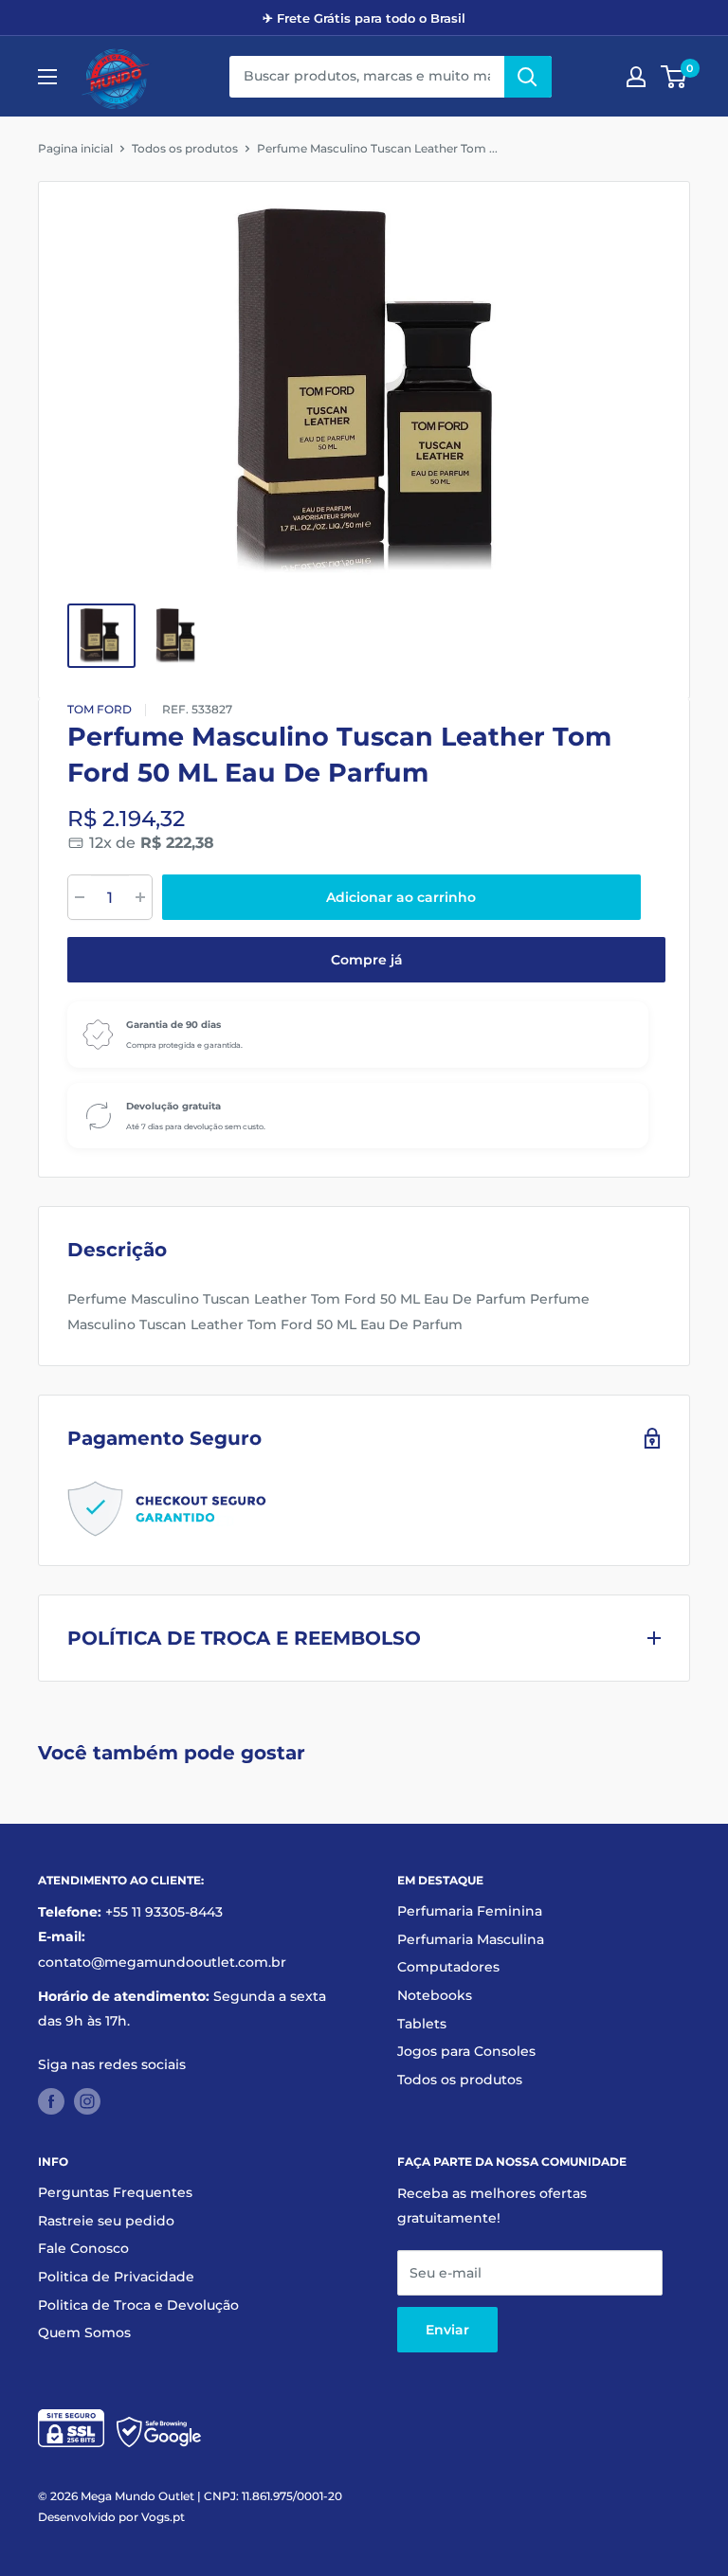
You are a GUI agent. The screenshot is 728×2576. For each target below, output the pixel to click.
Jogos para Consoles (466, 2051)
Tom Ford (100, 709)
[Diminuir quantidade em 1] (80, 897)
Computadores (448, 1967)
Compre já (367, 960)
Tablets (422, 2024)
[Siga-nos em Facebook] (51, 2100)
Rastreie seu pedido (106, 2221)
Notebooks (435, 1995)
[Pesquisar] (528, 77)
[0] (674, 77)
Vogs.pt (163, 2517)
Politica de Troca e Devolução (138, 2305)
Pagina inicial (75, 148)
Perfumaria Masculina (471, 1939)
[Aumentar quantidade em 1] (140, 897)
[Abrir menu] (47, 77)
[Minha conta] (636, 77)
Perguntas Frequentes (115, 2192)
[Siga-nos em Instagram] (87, 2100)
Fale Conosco (83, 2248)
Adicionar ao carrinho (401, 897)
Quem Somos (84, 2333)
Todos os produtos (185, 148)
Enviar (447, 2330)
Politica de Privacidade (116, 2277)
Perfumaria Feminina (470, 1911)
